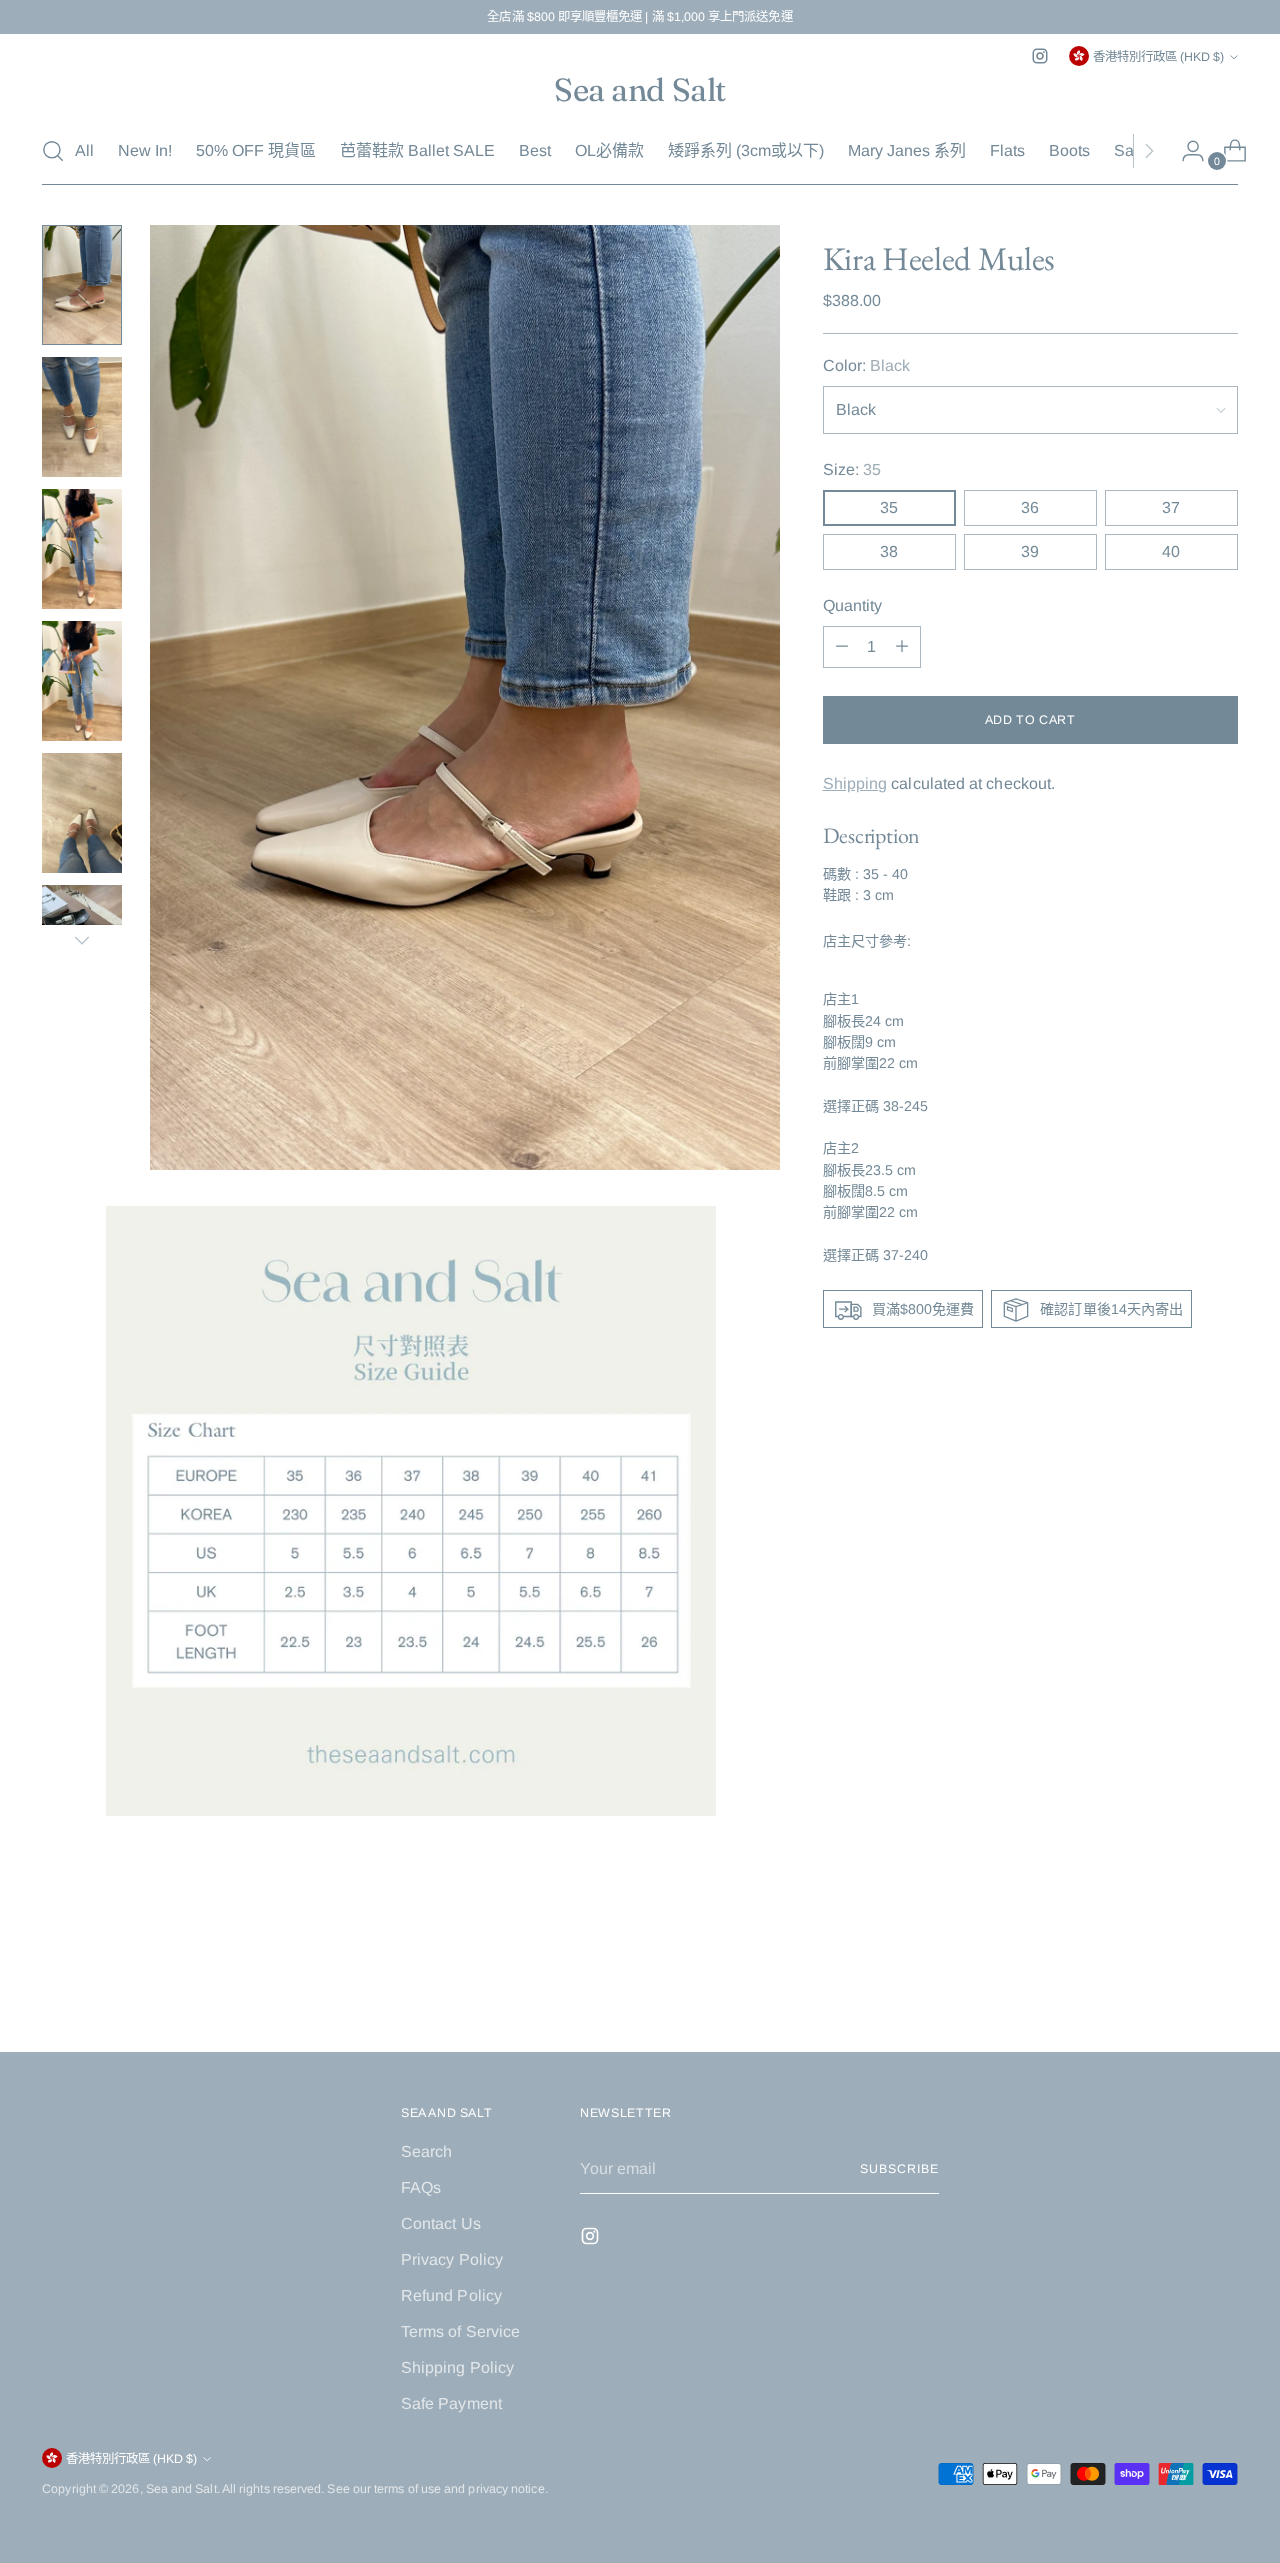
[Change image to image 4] (82, 681)
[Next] (1149, 151)
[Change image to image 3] (82, 549)
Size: (852, 469)
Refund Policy (451, 2295)
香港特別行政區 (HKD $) (1158, 57)
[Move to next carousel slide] (1221, 1983)
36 (1030, 507)
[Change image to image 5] (82, 813)
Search (426, 2151)
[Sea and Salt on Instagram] (1040, 56)
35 (889, 507)
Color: (867, 365)
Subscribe (899, 2169)
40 (1171, 551)
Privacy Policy (452, 2259)
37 (1171, 507)
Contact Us (441, 2223)
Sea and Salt (181, 2489)
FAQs (421, 2187)
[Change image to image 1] (82, 285)
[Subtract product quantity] (902, 647)
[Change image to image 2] (82, 417)
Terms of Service (460, 2331)
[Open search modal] (53, 151)
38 (889, 551)
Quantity (853, 605)
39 (1030, 551)
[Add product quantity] (842, 647)
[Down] (82, 940)
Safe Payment (451, 2403)
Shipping (855, 783)
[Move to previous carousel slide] (1175, 1984)
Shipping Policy (457, 2367)
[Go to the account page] (1185, 151)
